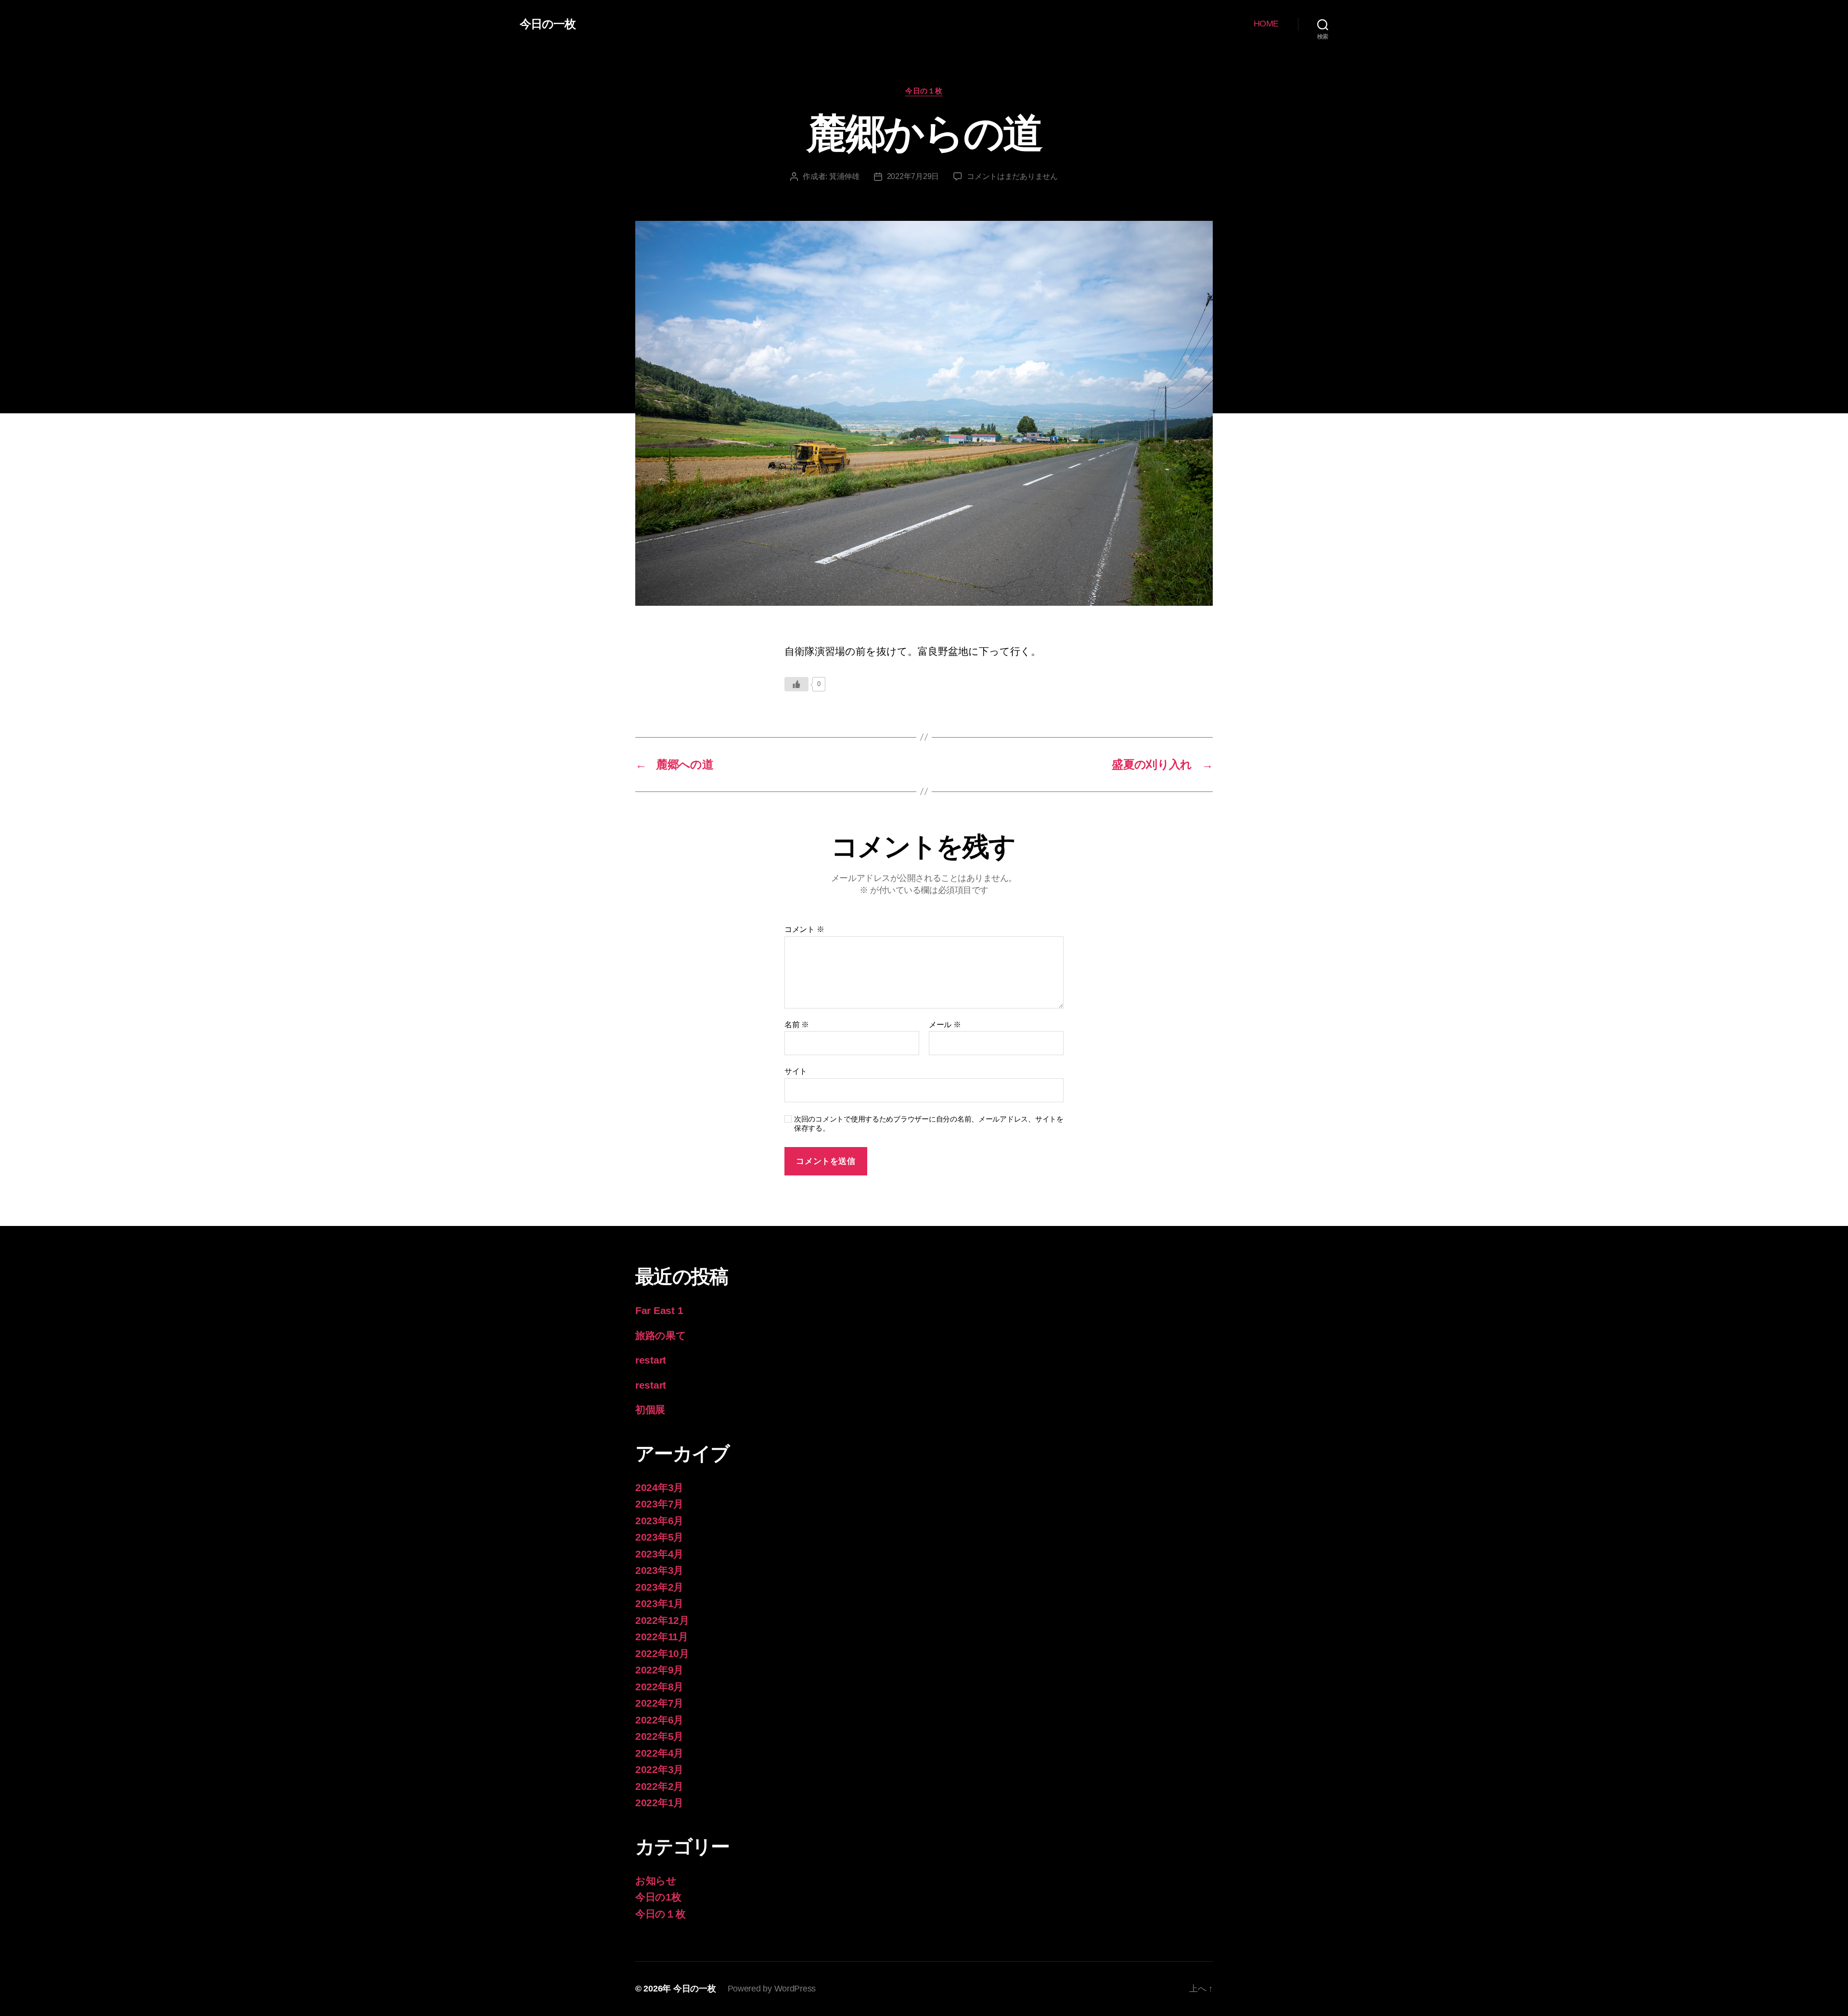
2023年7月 (659, 1504)
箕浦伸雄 (844, 176)
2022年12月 (662, 1620)
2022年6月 (659, 1720)
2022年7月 (659, 1703)
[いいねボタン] (796, 684)
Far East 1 (659, 1310)
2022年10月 (662, 1653)
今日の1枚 (658, 1897)
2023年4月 (659, 1554)
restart (651, 1360)
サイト (796, 1071)
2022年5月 (659, 1736)
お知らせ (656, 1881)
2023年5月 (659, 1537)
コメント (804, 929)
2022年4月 (659, 1753)
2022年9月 (659, 1670)
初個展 (650, 1410)
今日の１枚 (924, 91)
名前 (797, 1025)
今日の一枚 (548, 24)
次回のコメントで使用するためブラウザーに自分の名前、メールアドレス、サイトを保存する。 (929, 1123)
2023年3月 (659, 1570)
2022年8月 (659, 1687)
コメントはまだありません (1012, 176)
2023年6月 (659, 1521)
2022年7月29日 (913, 176)
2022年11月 (662, 1637)
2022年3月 (659, 1769)
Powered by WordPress (772, 1989)
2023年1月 (659, 1603)
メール (945, 1025)
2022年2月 (659, 1786)
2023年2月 (659, 1587)
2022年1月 (659, 1803)
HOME (1266, 24)
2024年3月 (659, 1487)
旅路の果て (661, 1335)
